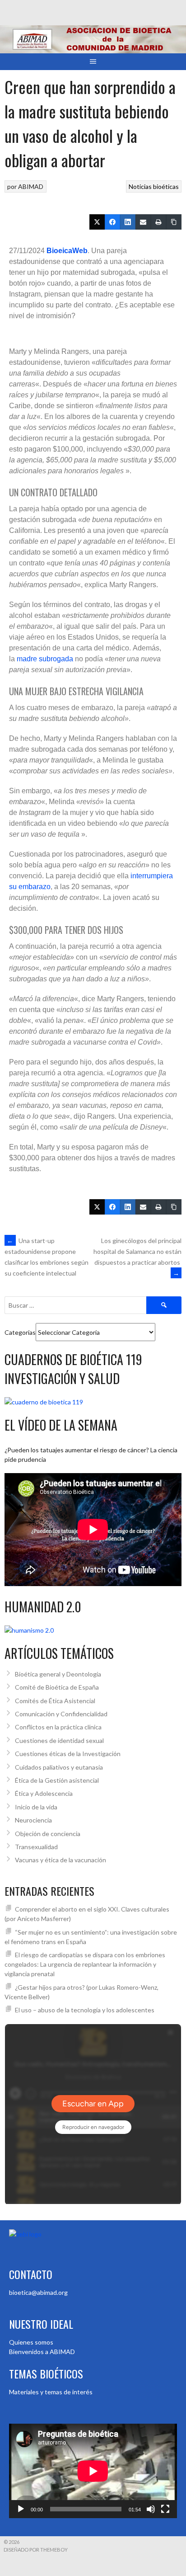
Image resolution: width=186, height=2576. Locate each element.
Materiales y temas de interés (51, 2392)
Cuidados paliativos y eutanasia (59, 1767)
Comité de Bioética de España (57, 1687)
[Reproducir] (21, 2509)
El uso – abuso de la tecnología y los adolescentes (85, 2010)
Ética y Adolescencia (44, 1793)
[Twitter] (97, 222)
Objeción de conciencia (48, 1834)
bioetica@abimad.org (38, 2292)
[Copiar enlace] (174, 222)
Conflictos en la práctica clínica (58, 1727)
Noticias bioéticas (154, 186)
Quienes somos (31, 2342)
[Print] (158, 222)
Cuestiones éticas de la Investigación (68, 1754)
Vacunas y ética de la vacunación (60, 1860)
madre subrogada (45, 659)
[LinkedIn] (128, 222)
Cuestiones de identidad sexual (59, 1740)
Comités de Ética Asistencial (55, 1701)
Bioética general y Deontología (58, 1674)
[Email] (143, 222)
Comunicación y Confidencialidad (61, 1714)
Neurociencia (33, 1820)
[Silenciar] (151, 2509)
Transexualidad (36, 1847)
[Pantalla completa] (165, 2509)
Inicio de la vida (36, 1807)
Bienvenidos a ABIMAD (42, 2352)
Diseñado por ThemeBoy (36, 2550)
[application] (93, 2471)
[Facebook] (112, 222)
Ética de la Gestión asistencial (57, 1780)
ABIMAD (31, 186)
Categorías (20, 1332)
